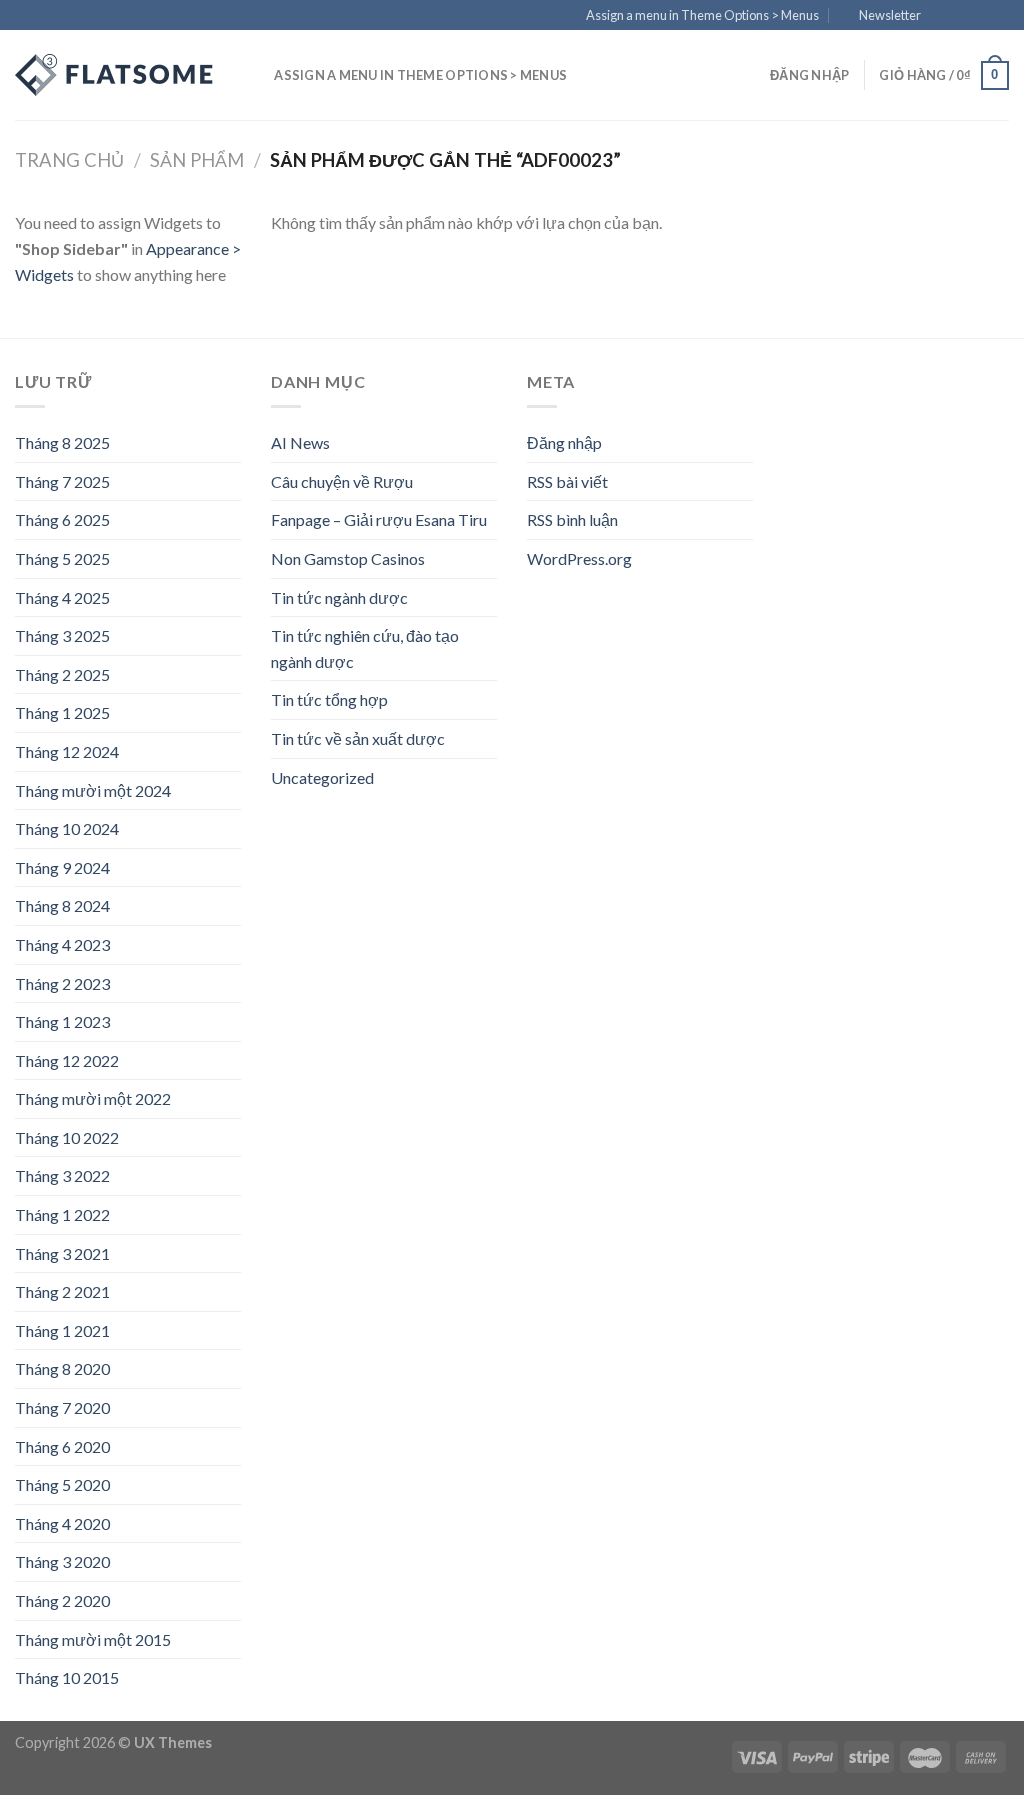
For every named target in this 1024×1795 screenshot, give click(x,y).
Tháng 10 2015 (67, 1677)
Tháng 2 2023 (62, 983)
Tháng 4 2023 (62, 944)
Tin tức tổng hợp (329, 699)
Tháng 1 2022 (62, 1214)
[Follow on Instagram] (961, 16)
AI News (300, 442)
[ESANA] (115, 75)
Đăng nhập (564, 442)
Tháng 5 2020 (62, 1484)
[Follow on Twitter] (980, 16)
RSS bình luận (572, 519)
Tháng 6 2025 (62, 519)
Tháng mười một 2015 (93, 1639)
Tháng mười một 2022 (93, 1098)
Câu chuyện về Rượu (342, 481)
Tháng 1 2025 (62, 712)
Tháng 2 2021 (62, 1291)
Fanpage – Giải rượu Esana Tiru (379, 519)
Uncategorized (322, 777)
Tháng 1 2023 (62, 1021)
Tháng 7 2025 (62, 481)
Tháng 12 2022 (67, 1060)
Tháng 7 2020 (62, 1407)
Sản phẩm (197, 160)
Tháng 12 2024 (67, 751)
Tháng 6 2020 (62, 1446)
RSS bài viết (567, 481)
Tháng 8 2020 (62, 1368)
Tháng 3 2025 (62, 635)
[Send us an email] (999, 16)
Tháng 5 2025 (62, 558)
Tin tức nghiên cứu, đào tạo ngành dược (365, 648)
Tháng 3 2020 (62, 1561)
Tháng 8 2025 (62, 442)
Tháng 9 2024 (62, 867)
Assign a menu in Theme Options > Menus (702, 15)
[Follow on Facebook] (942, 16)
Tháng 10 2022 (67, 1137)
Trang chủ (69, 160)
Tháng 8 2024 (62, 905)
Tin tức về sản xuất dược (358, 738)
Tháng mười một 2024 (93, 790)
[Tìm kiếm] (252, 75)
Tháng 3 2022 (62, 1175)
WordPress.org (579, 558)
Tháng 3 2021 (62, 1253)
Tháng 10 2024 (67, 828)
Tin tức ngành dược (339, 597)
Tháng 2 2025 (62, 674)
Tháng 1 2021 (62, 1330)
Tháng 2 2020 (62, 1600)
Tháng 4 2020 (62, 1523)
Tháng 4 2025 (62, 597)
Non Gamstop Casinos (348, 558)
